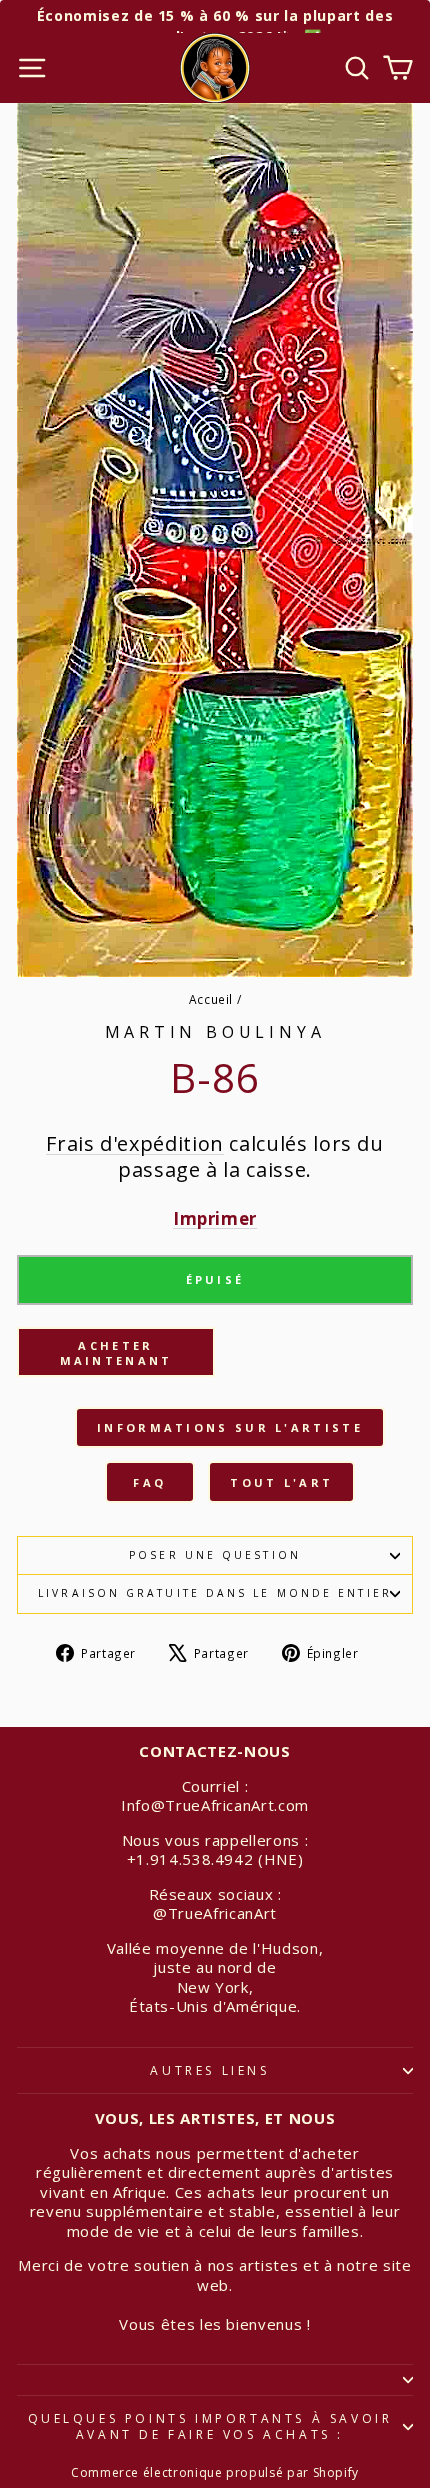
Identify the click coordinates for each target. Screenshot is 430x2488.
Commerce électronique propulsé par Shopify (215, 2472)
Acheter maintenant (116, 1353)
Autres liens (209, 2070)
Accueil (211, 999)
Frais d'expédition (135, 1143)
